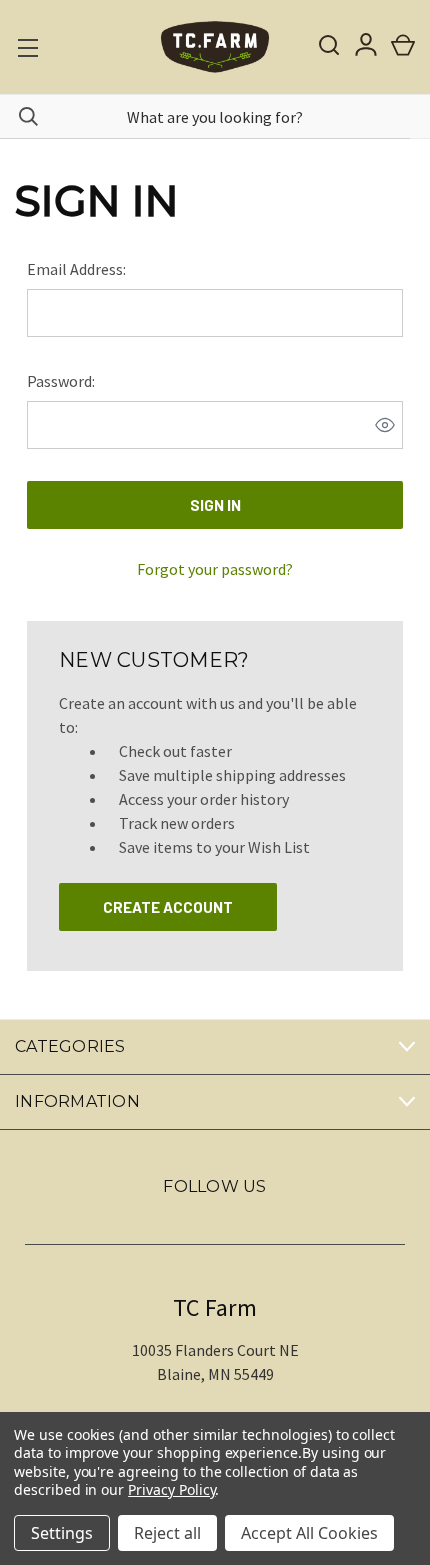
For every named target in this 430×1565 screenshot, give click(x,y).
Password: (61, 381)
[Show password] (385, 425)
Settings (62, 1533)
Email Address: (76, 269)
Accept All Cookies (309, 1533)
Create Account (168, 907)
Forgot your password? (215, 569)
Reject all (167, 1533)
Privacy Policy (171, 1489)
